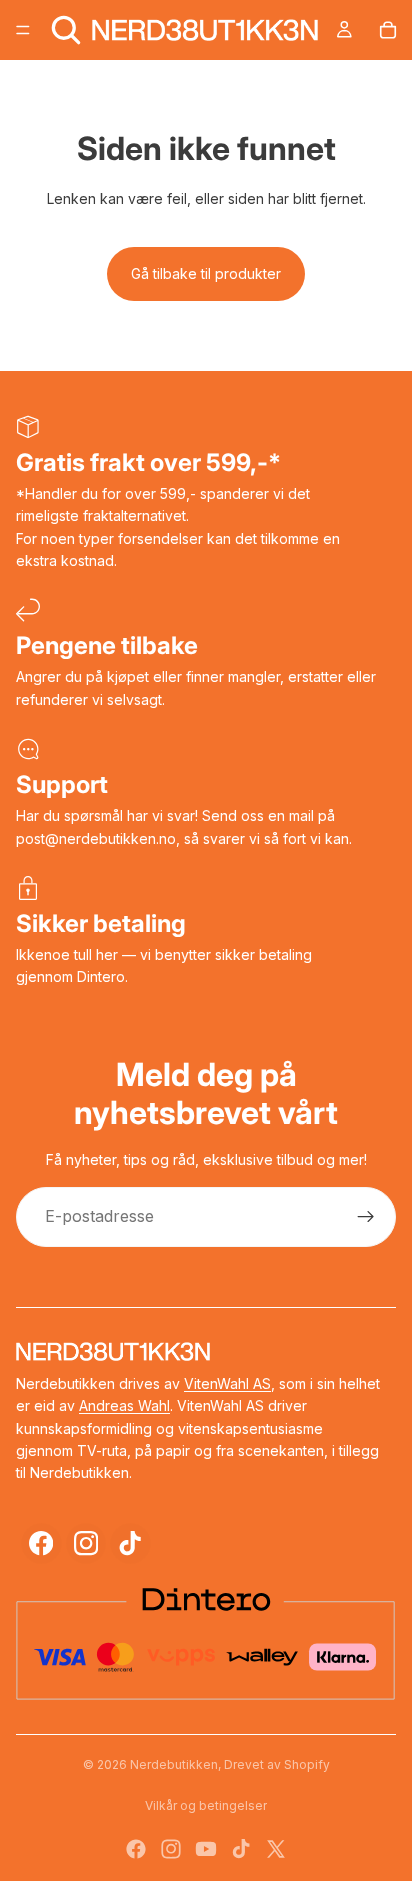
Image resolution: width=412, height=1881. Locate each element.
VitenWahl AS (227, 1383)
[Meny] (23, 30)
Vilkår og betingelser (206, 1805)
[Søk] (66, 30)
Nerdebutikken (174, 1764)
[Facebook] (41, 1543)
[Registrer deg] (366, 1217)
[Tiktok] (241, 1849)
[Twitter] (276, 1849)
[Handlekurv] (388, 30)
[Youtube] (206, 1849)
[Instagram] (86, 1543)
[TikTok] (130, 1543)
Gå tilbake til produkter (206, 273)
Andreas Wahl (124, 1405)
